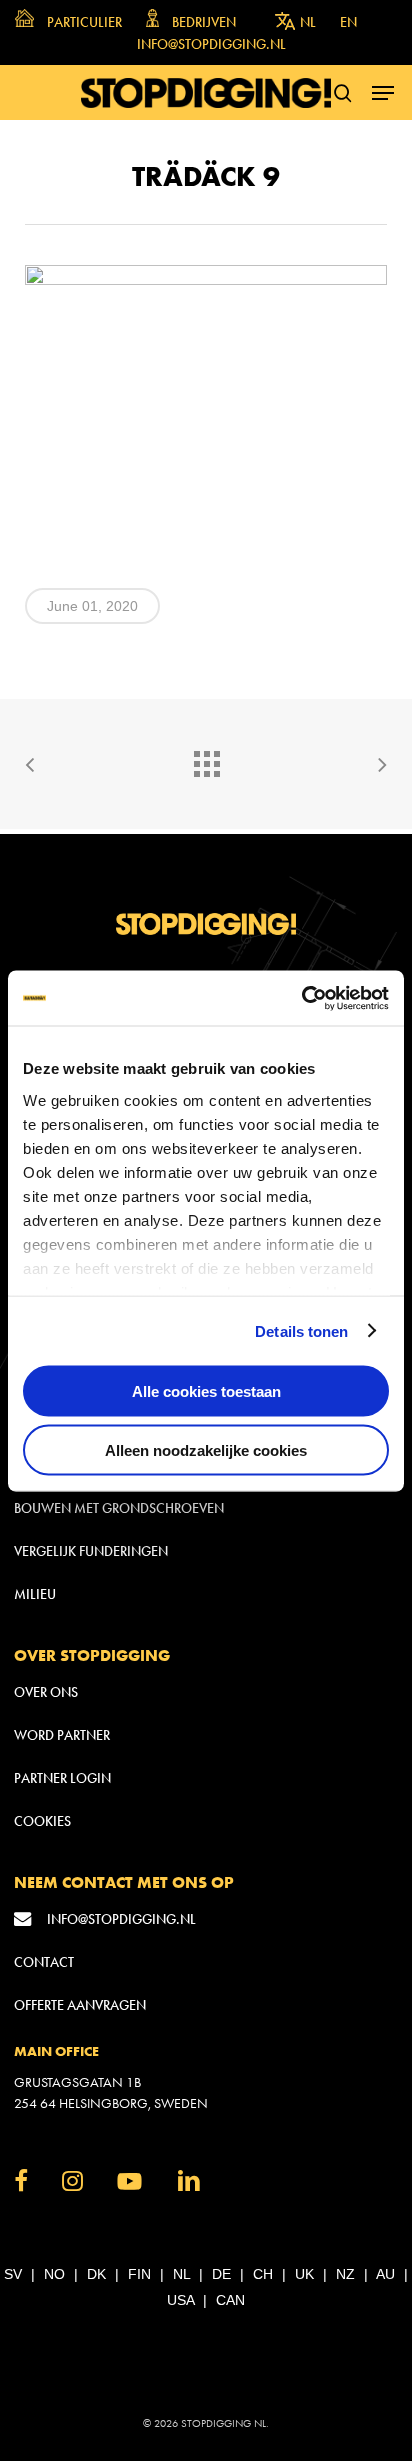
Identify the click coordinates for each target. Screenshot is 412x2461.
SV (13, 2274)
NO (54, 2274)
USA (180, 2300)
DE (221, 2274)
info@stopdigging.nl (121, 1919)
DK (96, 2274)
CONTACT (44, 1962)
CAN (230, 2300)
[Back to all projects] (206, 759)
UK (304, 2274)
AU (385, 2274)
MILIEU (35, 1594)
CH (263, 2274)
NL (181, 2274)
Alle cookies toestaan (206, 1391)
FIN (139, 2274)
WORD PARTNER (62, 1735)
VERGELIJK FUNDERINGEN (91, 1551)
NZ (345, 2274)
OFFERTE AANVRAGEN (80, 2005)
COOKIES (42, 1821)
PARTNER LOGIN (62, 1778)
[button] (383, 93)
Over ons (46, 1692)
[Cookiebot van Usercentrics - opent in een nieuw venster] (301, 998)
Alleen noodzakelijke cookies (206, 1449)
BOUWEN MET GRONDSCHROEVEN (119, 1508)
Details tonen (301, 1330)
